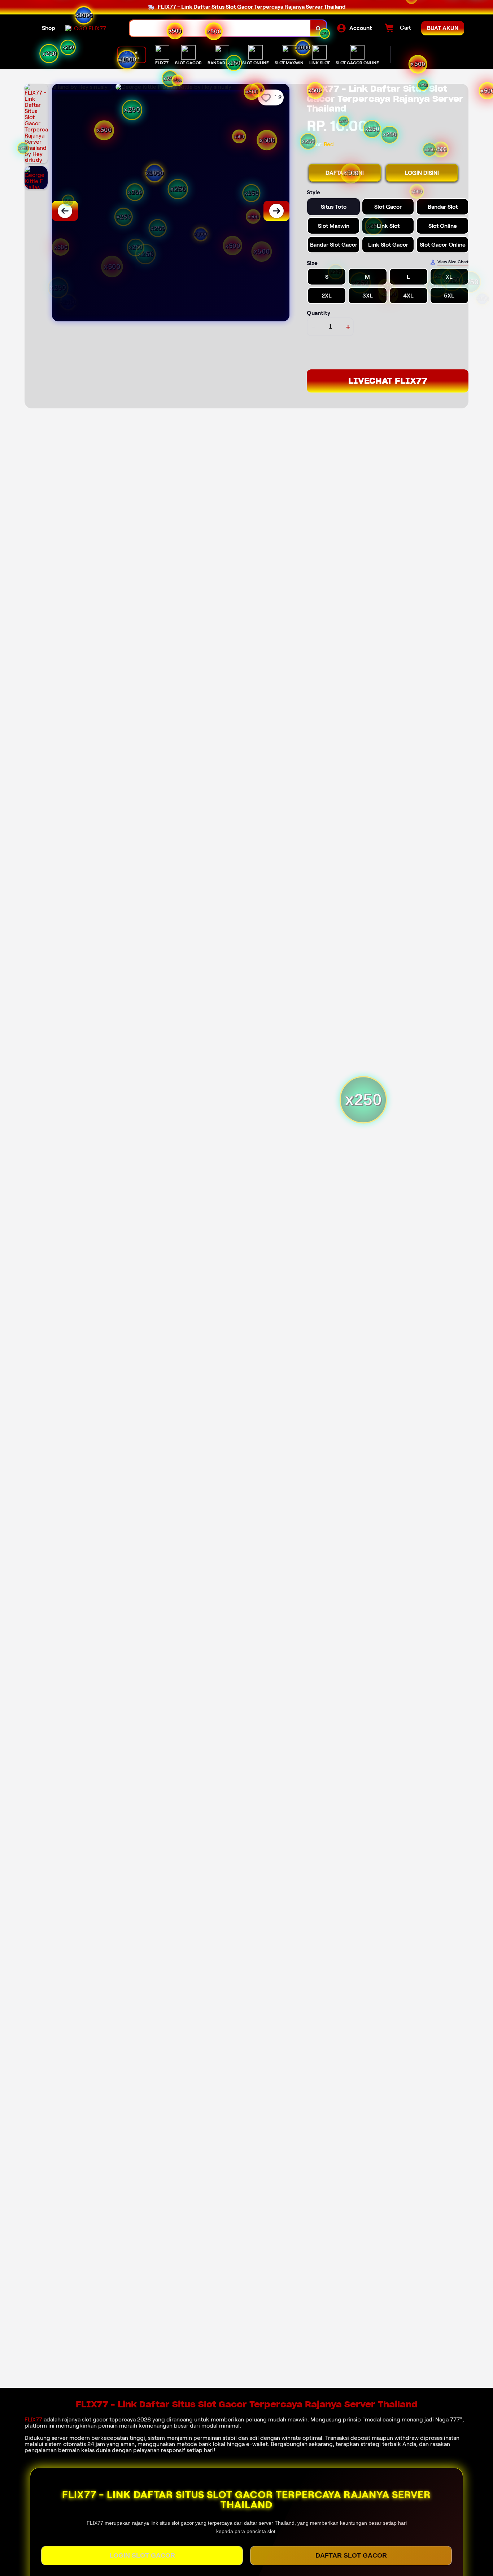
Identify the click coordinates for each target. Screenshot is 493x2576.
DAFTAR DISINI (345, 173)
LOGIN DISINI (422, 173)
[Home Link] (86, 28)
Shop (49, 28)
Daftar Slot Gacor (351, 2555)
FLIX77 (33, 2419)
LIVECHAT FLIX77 (388, 381)
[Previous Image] (65, 211)
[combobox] (220, 28)
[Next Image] (276, 211)
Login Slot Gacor (142, 2555)
